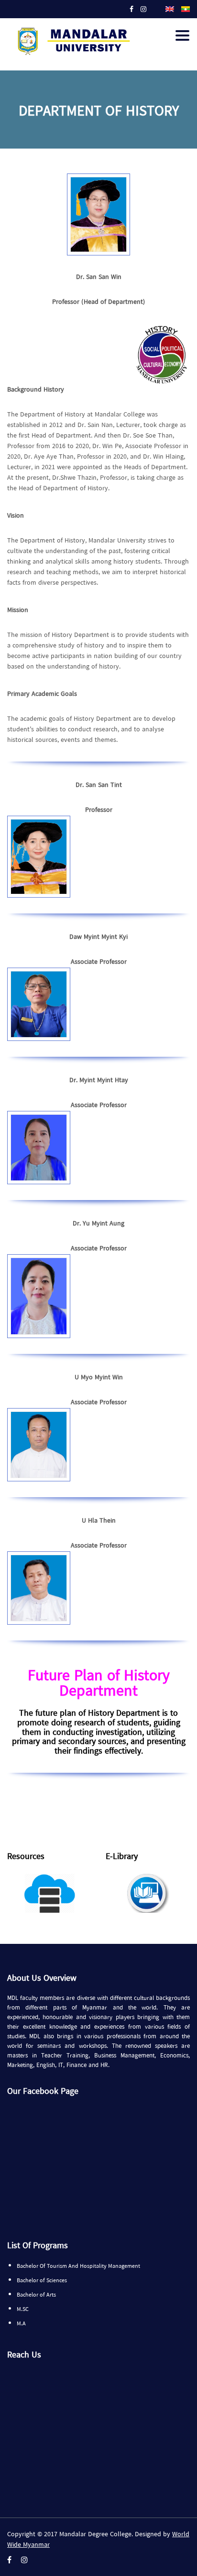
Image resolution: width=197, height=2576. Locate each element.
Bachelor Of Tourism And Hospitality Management (78, 2266)
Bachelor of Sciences (42, 2281)
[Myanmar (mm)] (186, 8)
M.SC (23, 2310)
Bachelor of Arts (36, 2295)
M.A (21, 2324)
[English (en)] (170, 8)
